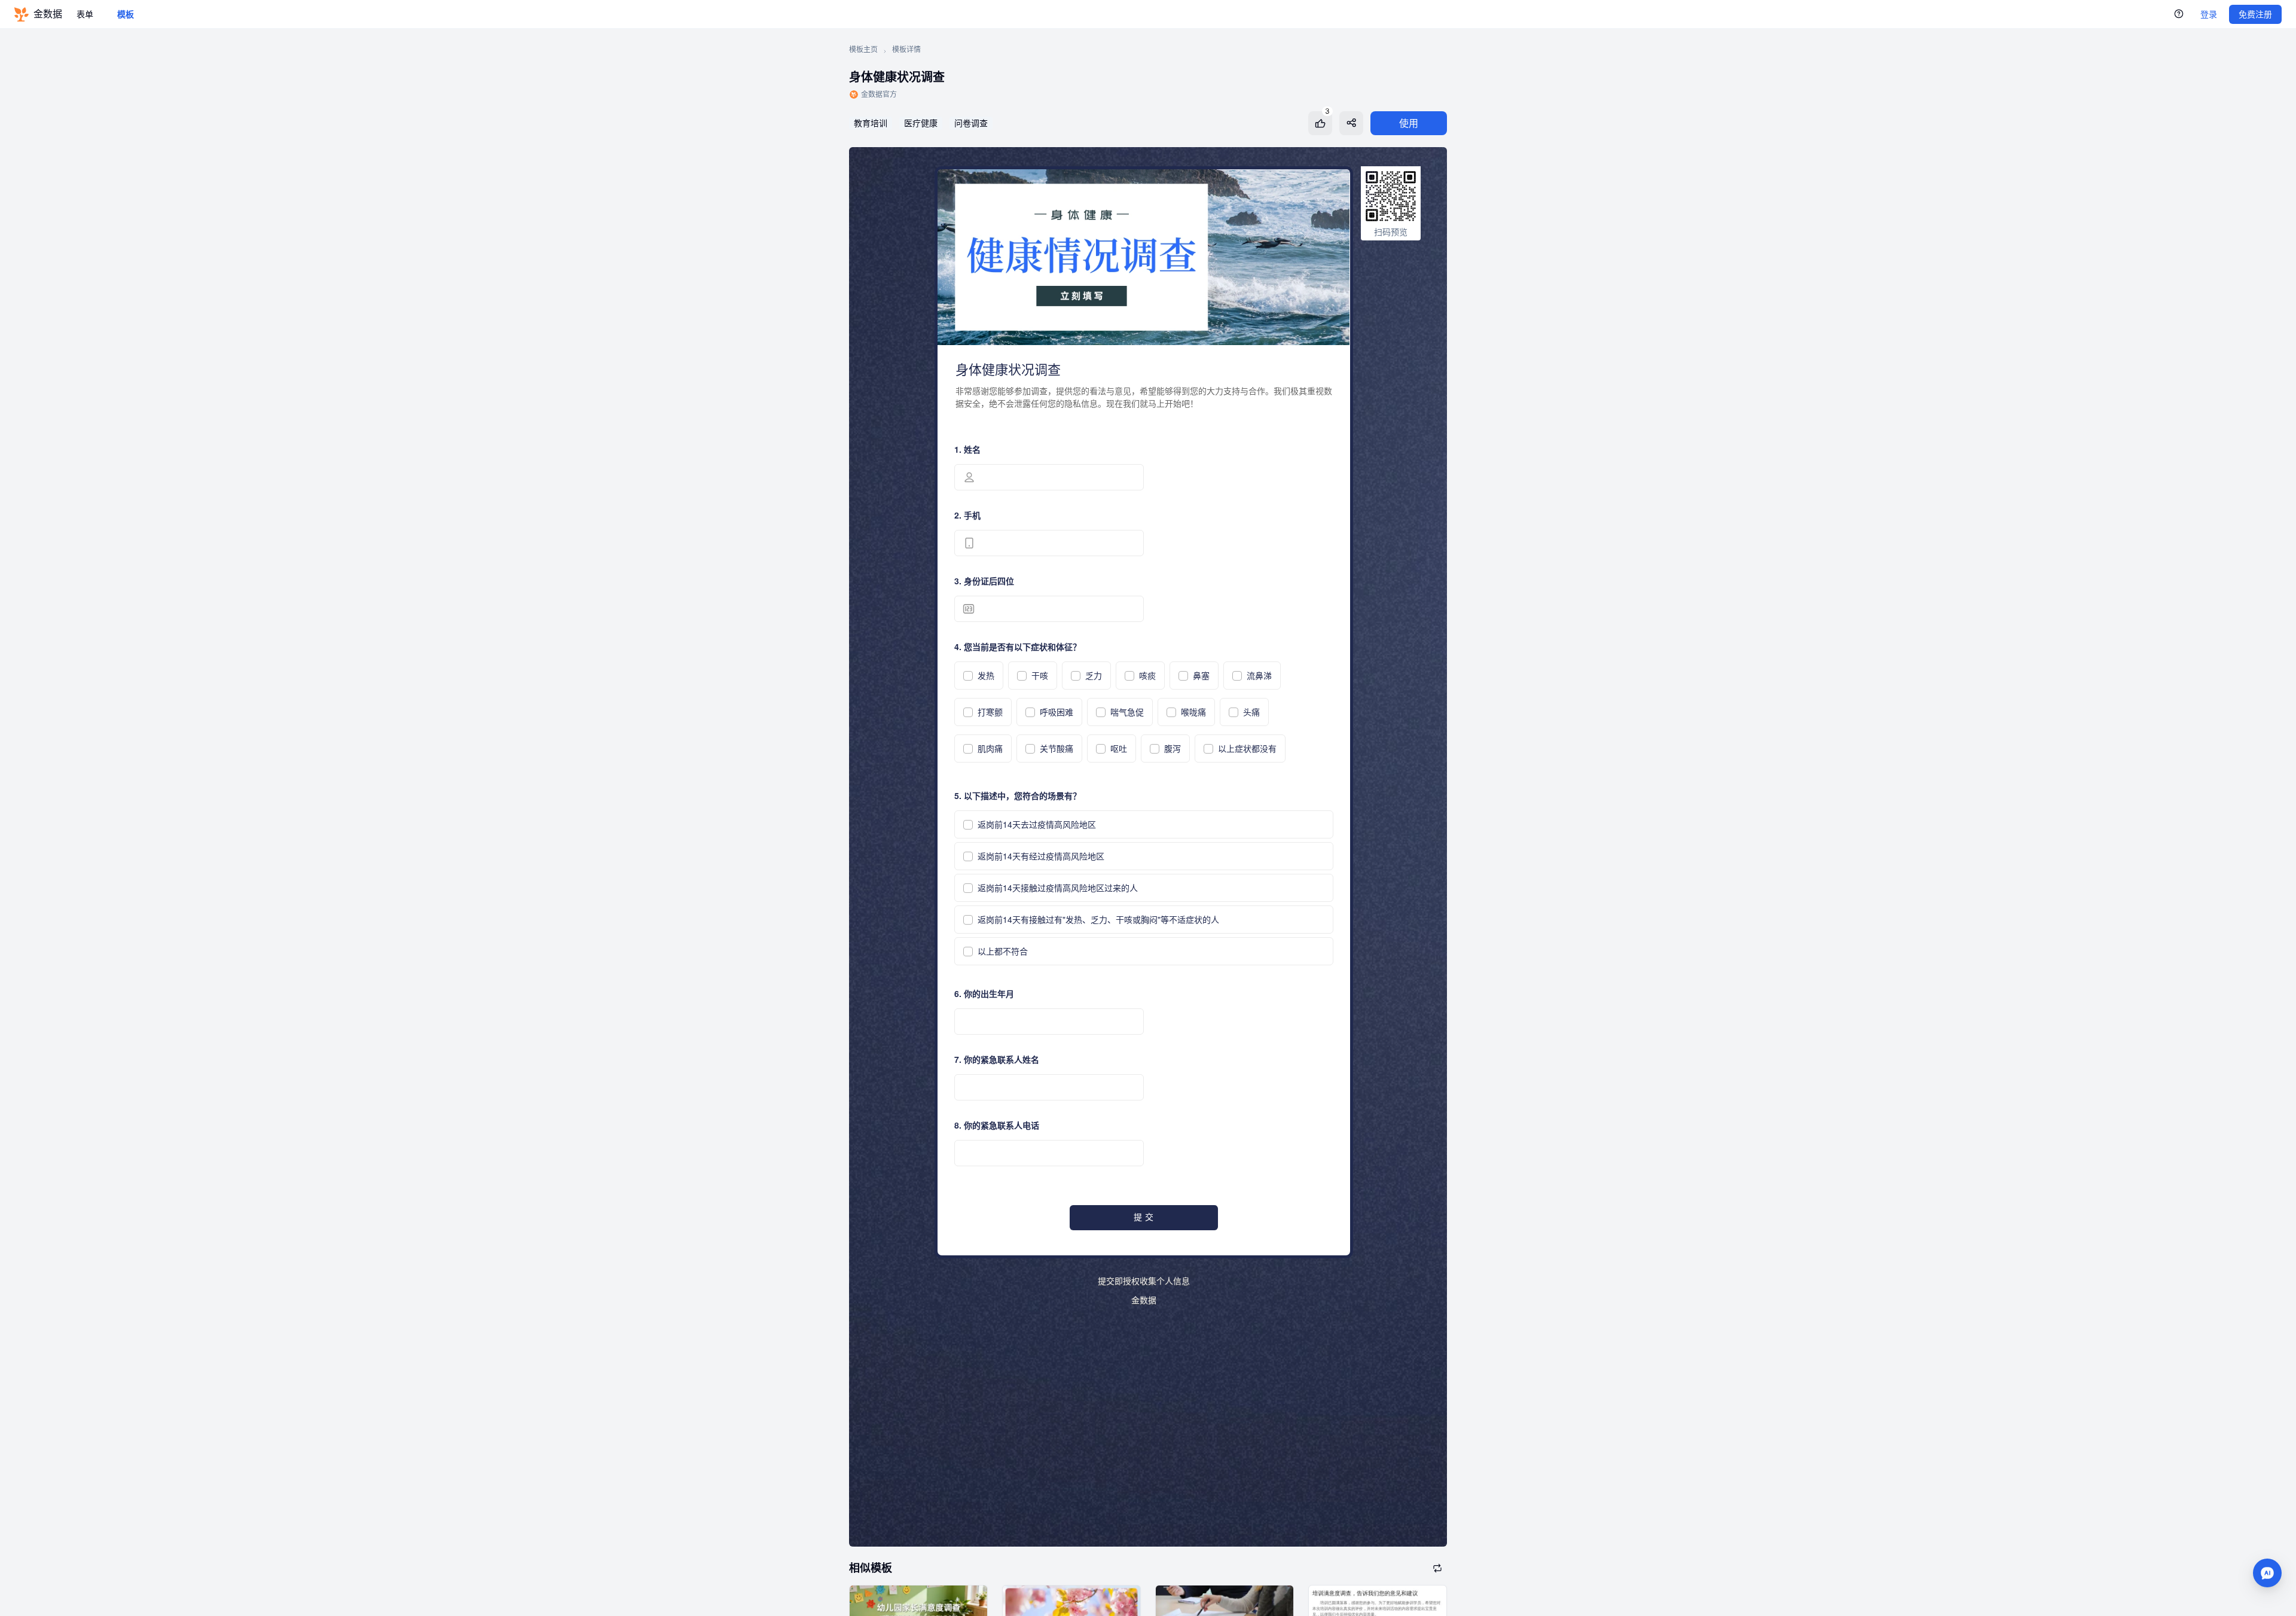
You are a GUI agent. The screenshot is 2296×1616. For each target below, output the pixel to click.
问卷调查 (971, 123)
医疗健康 (921, 123)
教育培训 (871, 123)
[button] (2267, 1573)
